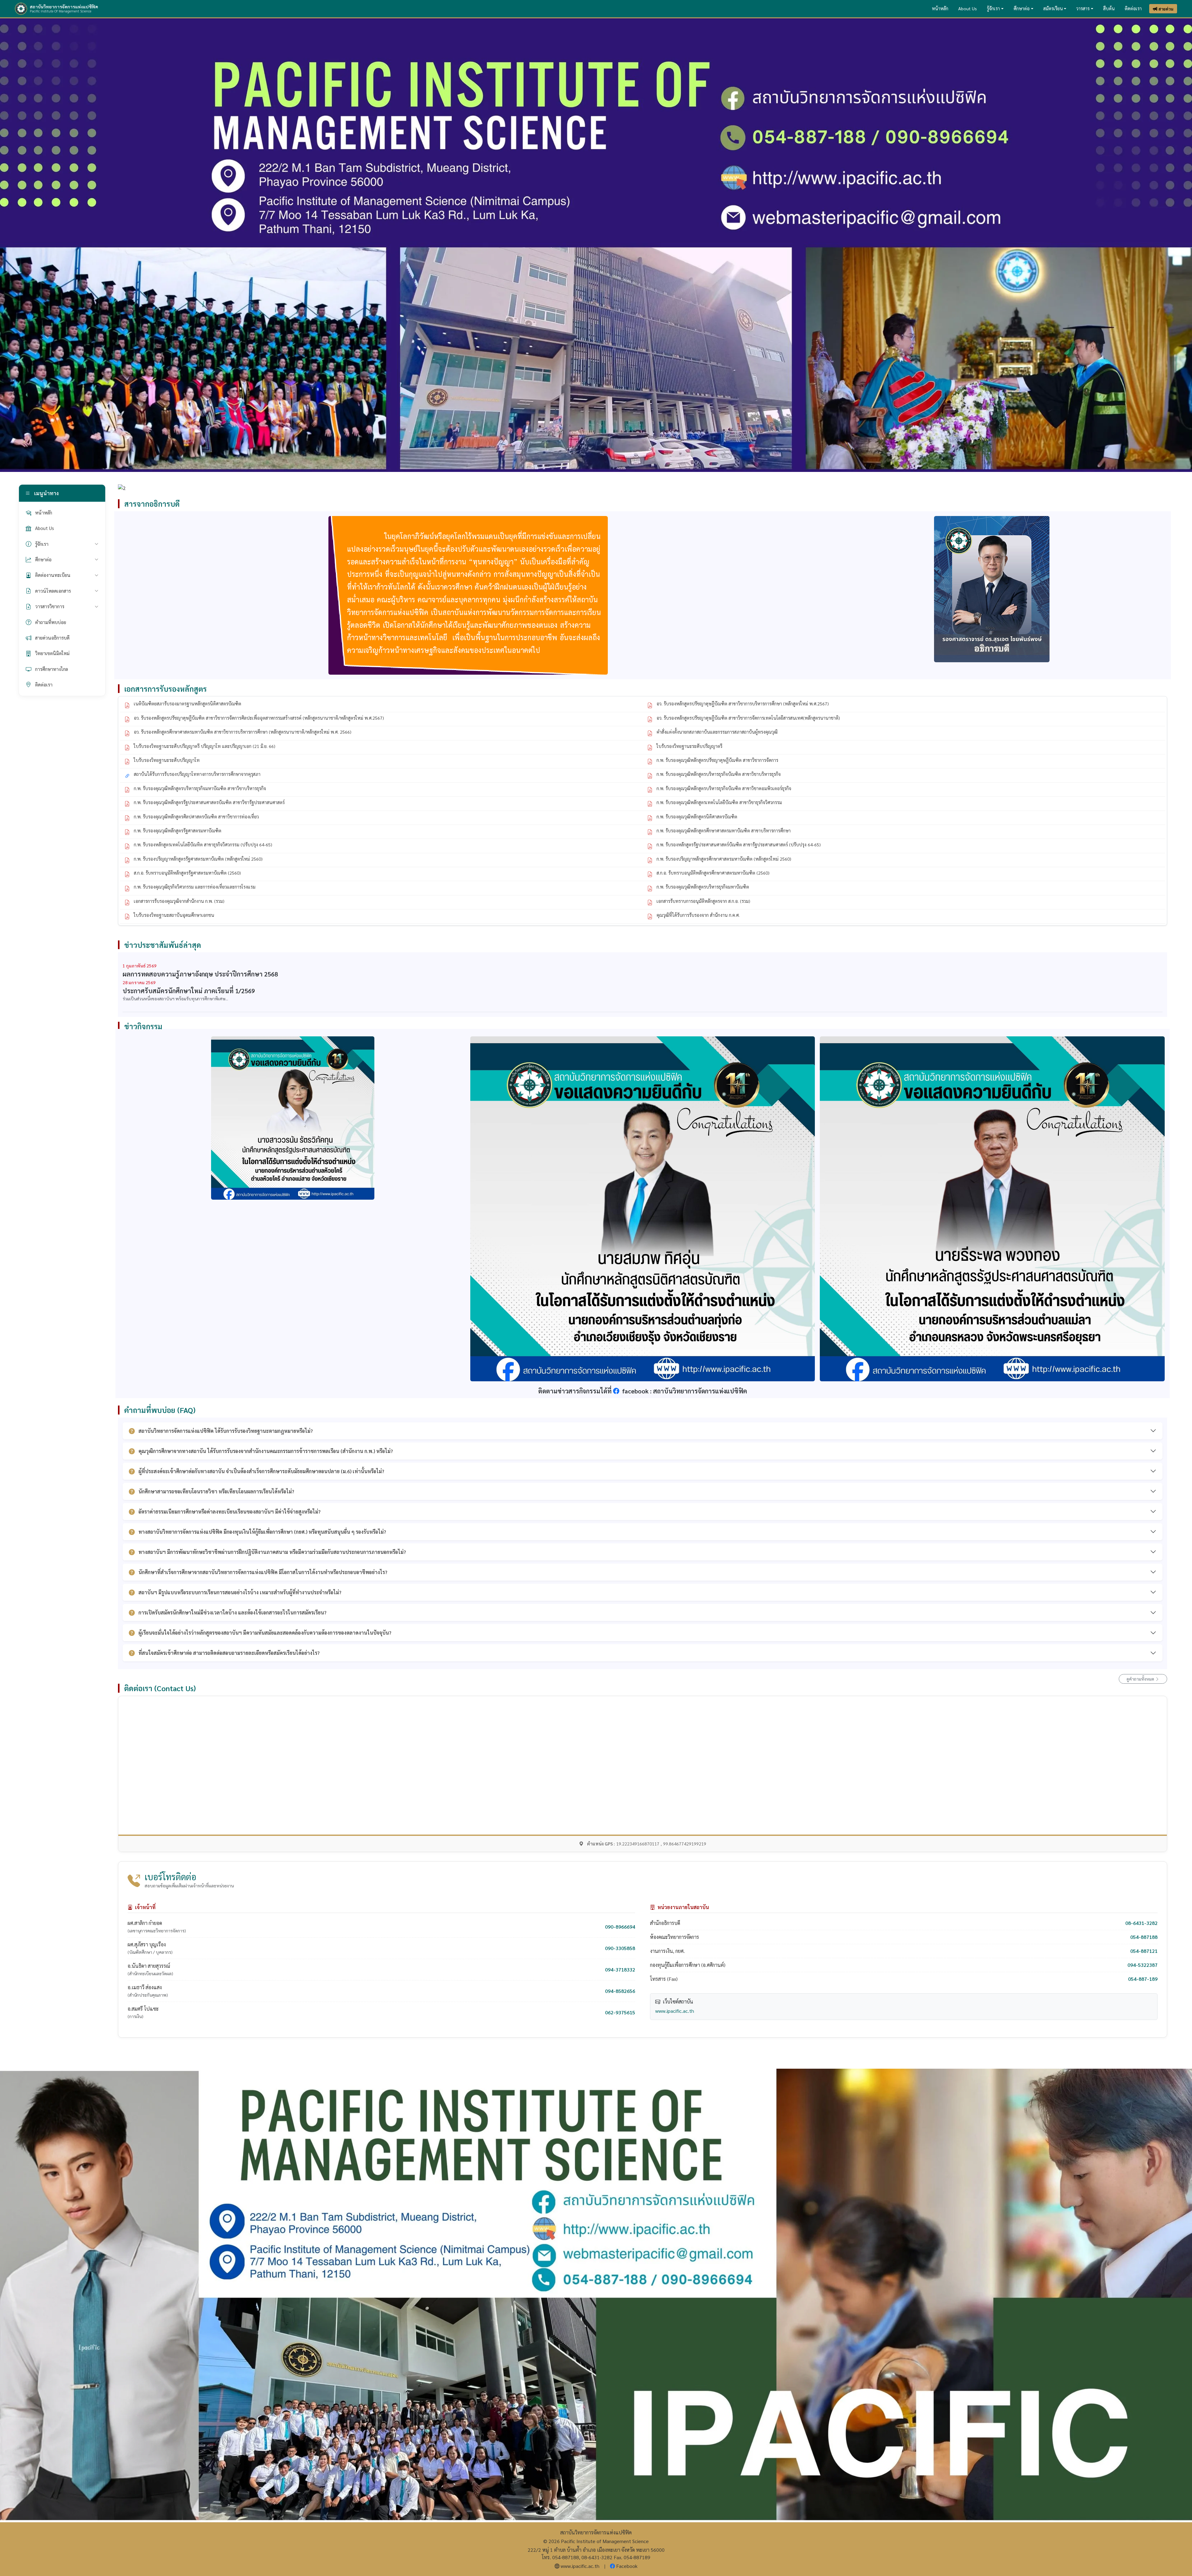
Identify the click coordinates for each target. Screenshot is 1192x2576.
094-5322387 (1142, 1965)
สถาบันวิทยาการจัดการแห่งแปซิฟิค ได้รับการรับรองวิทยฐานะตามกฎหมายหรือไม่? (226, 1431)
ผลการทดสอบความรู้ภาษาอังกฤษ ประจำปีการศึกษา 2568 (200, 974)
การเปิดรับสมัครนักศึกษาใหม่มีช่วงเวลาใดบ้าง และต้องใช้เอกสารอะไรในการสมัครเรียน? (233, 1612)
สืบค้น (1109, 8)
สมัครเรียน (1053, 8)
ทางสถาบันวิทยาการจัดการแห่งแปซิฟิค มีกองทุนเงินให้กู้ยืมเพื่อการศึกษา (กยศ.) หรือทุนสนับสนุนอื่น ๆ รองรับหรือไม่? (262, 1532)
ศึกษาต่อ (1022, 8)
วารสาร (1083, 8)
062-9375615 (620, 2012)
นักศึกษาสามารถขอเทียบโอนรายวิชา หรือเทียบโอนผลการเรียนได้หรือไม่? (216, 1491)
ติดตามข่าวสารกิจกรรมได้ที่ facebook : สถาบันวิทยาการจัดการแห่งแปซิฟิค (643, 1391)
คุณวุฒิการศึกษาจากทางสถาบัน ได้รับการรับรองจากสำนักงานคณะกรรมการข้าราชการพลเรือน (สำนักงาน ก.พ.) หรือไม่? (266, 1451)
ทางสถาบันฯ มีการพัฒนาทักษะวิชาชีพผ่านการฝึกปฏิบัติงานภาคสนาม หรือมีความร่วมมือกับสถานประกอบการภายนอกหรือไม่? (272, 1552)
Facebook (627, 2566)
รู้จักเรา (993, 8)
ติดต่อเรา (1133, 8)
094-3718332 (620, 1969)
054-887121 (1144, 1951)
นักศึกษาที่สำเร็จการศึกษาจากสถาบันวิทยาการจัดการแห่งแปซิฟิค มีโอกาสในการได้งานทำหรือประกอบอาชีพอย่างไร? (263, 1572)
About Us (968, 8)
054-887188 (1144, 1937)
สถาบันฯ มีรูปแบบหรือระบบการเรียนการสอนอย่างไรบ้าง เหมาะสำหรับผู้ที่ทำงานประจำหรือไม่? (240, 1592)
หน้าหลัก (940, 8)
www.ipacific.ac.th (675, 2011)
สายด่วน (1166, 9)
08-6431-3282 (1141, 1923)
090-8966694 (620, 1927)
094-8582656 (620, 1991)
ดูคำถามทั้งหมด (1141, 1679)
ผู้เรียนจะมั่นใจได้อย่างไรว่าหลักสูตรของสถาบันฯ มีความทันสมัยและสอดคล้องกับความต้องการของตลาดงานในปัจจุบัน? (265, 1633)
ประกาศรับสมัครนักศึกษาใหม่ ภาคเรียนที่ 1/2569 (189, 991)
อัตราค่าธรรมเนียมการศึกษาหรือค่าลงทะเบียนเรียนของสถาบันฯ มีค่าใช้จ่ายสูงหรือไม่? (230, 1512)
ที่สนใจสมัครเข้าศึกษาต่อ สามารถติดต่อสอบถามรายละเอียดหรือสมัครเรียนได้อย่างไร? (229, 1653)
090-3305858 (620, 1948)
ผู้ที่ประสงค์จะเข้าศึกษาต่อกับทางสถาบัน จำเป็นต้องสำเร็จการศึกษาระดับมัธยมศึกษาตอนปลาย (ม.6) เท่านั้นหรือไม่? (261, 1471)
